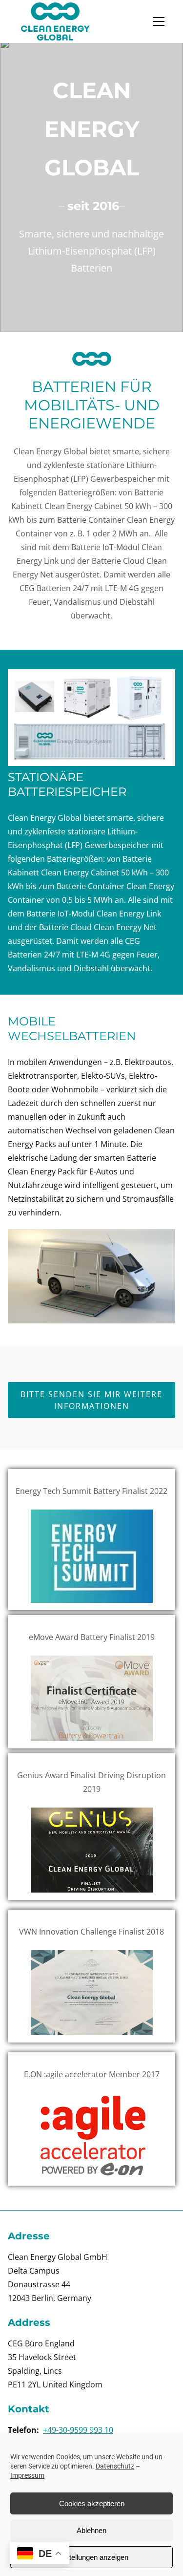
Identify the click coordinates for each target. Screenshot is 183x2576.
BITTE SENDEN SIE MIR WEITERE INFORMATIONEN (91, 1400)
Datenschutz (115, 2466)
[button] (159, 21)
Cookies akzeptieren (92, 2503)
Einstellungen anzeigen (92, 2557)
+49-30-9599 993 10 (78, 2430)
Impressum (27, 2475)
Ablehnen (91, 2530)
